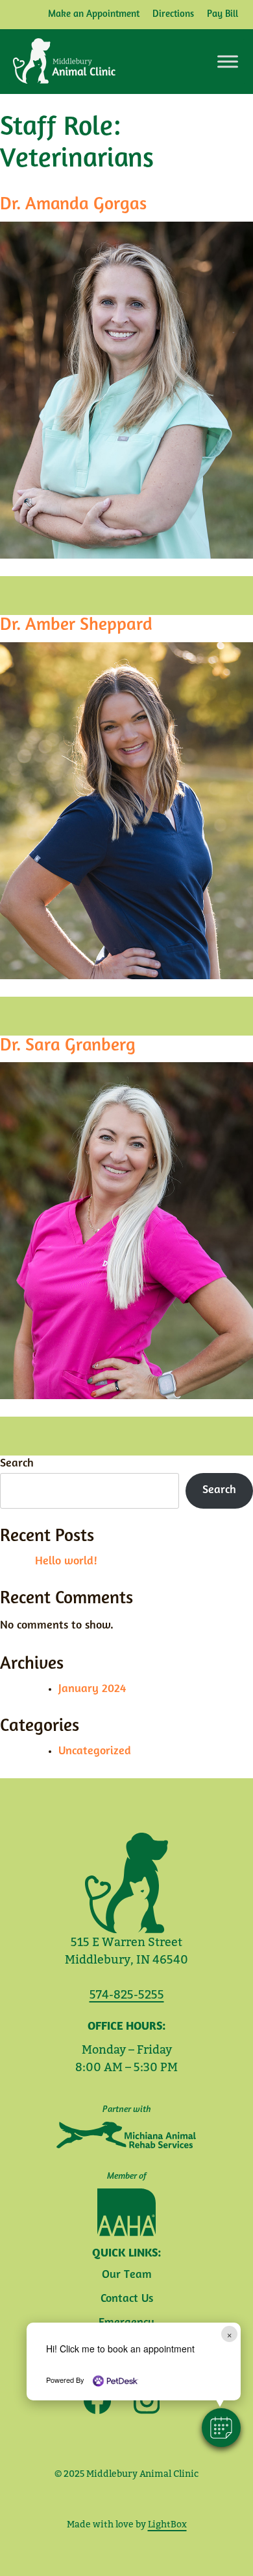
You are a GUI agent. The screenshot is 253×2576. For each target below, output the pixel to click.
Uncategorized (95, 1752)
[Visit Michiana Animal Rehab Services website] (126, 2135)
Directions (173, 15)
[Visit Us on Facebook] (97, 2400)
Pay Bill (223, 15)
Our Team (127, 2275)
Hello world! (66, 1562)
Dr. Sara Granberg (68, 1046)
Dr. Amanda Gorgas (73, 205)
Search (17, 1464)
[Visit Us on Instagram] (142, 2401)
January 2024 (92, 1689)
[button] (221, 2428)
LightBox (167, 2524)
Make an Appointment (94, 15)
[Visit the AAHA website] (126, 2212)
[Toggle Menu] (228, 61)
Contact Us (127, 2299)
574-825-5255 (127, 1994)
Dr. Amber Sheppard (76, 625)
